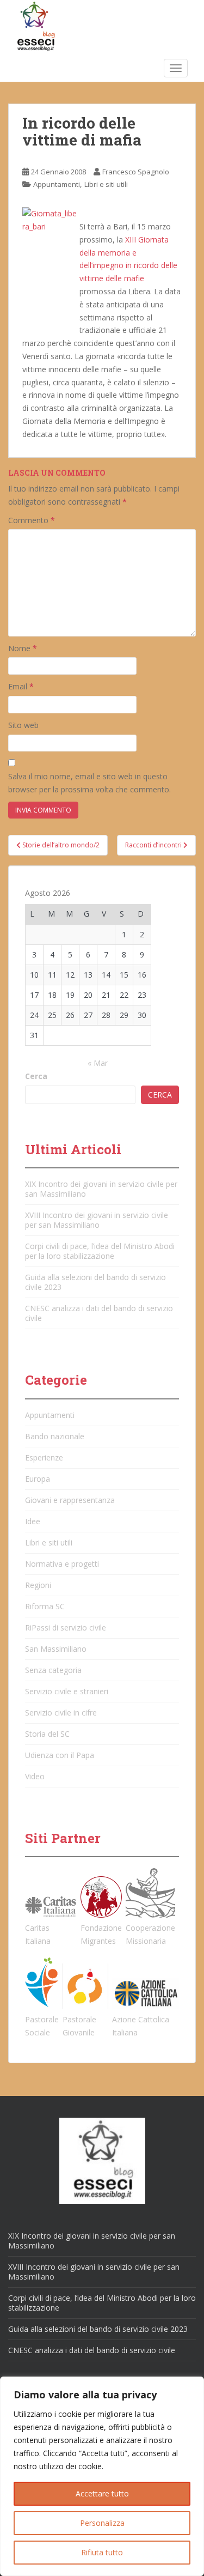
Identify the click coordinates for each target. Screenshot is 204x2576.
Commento (32, 520)
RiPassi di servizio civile (66, 1628)
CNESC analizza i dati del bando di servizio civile (99, 1313)
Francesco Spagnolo (136, 172)
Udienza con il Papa (60, 1755)
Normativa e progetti (62, 1564)
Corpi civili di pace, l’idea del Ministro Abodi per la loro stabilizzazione (100, 1251)
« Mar (98, 1063)
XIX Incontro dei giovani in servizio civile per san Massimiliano (101, 1189)
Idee (33, 1521)
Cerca (36, 1076)
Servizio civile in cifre (61, 1713)
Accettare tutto (102, 2493)
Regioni (38, 1585)
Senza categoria (53, 1670)
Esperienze (44, 1457)
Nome (23, 648)
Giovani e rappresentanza (70, 1500)
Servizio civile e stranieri (67, 1691)
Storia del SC (47, 1734)
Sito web (23, 725)
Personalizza (102, 2523)
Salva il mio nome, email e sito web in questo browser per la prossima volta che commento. (89, 783)
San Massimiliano (56, 1649)
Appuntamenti (57, 184)
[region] (102, 2476)
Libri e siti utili (106, 184)
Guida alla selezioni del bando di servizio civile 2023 (95, 1282)
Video (35, 1776)
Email (21, 686)
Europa (38, 1479)
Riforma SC (45, 1606)
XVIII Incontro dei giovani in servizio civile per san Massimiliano (97, 1220)
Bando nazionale (55, 1436)
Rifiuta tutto (102, 2552)
